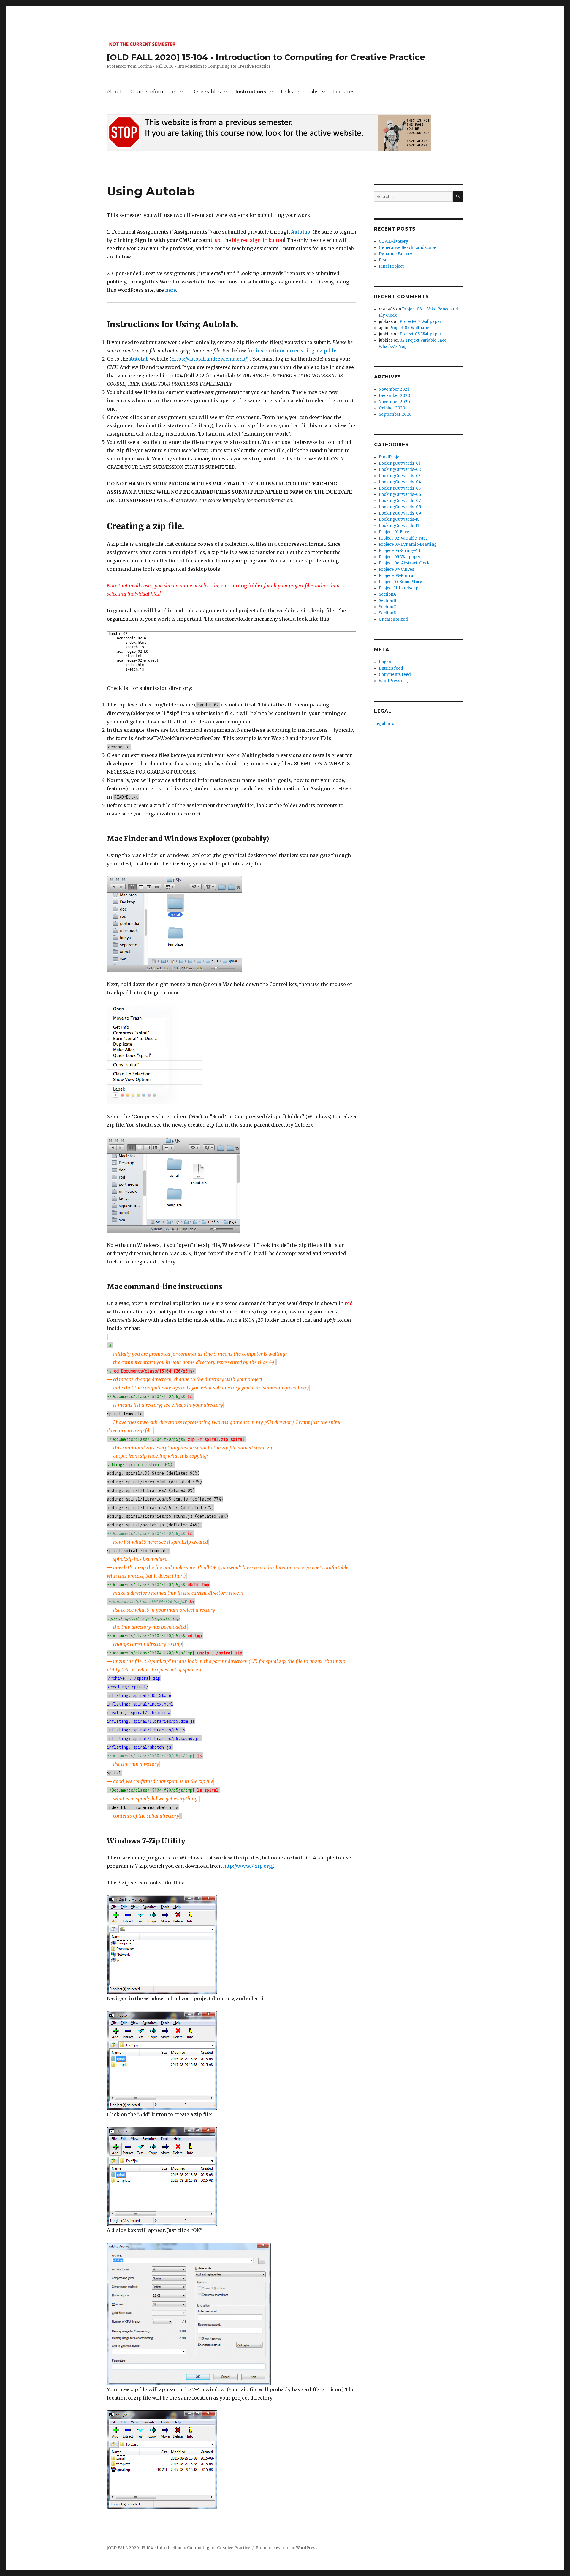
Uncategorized (393, 619)
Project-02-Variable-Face (403, 538)
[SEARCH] (458, 197)
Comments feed (395, 675)
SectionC (387, 607)
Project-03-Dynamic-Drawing (408, 544)
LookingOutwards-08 (400, 507)
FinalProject (391, 457)
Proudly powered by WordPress (286, 2548)
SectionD (388, 613)
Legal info (384, 724)
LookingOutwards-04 (400, 482)
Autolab (301, 232)
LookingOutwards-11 (399, 526)
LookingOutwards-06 (400, 494)
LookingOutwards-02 (400, 470)
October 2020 (392, 408)
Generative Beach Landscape (407, 248)
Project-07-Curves (396, 569)
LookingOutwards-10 (399, 519)
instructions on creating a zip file (296, 351)
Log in (385, 662)
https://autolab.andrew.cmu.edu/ (209, 359)
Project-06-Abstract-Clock (404, 563)
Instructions (251, 92)
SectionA (387, 594)
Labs (313, 92)
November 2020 (394, 402)
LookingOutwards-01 (399, 463)
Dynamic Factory (396, 254)
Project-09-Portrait (397, 576)
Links (287, 92)
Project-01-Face (394, 532)
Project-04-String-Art (400, 551)
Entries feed (391, 668)
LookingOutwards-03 (400, 476)
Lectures (344, 92)
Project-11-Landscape (400, 588)
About (114, 92)
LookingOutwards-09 (400, 513)
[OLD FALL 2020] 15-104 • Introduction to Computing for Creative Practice (266, 57)
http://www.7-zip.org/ (248, 1866)
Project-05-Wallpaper (421, 334)
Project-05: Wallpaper (421, 322)
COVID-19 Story (394, 241)
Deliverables (206, 92)
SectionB (387, 601)
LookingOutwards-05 (400, 488)
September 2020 (395, 414)
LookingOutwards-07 (400, 501)
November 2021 (394, 389)
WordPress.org (393, 681)
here (171, 290)
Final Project (391, 266)
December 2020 (395, 396)
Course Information (153, 92)
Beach (385, 260)
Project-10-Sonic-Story (400, 582)
